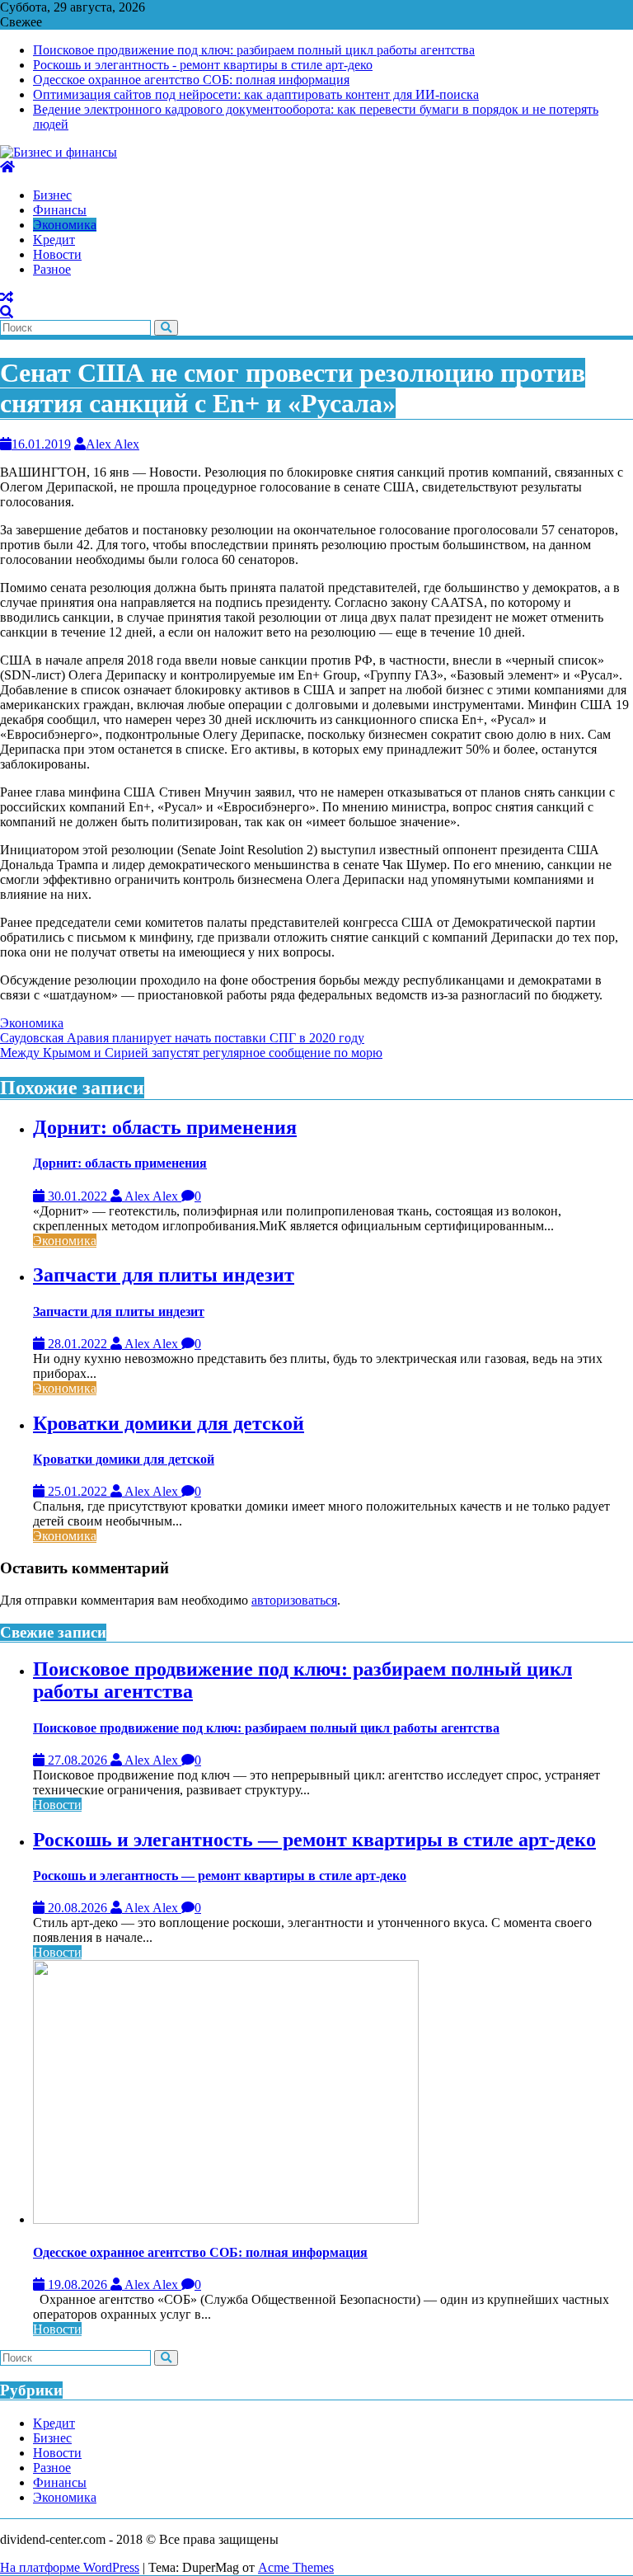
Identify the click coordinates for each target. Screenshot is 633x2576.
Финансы (60, 2482)
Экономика (32, 1023)
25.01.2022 (77, 1491)
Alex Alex (113, 444)
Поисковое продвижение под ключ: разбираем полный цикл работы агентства (254, 50)
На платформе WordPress (70, 2567)
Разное (52, 2468)
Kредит (54, 2423)
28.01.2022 (77, 1344)
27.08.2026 (77, 1760)
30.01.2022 (77, 1196)
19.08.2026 (77, 2285)
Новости (57, 1805)
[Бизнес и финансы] (7, 167)
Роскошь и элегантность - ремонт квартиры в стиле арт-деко (203, 65)
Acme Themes (296, 2567)
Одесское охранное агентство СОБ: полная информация (191, 80)
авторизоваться (294, 1600)
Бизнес (52, 2438)
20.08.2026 (77, 1908)
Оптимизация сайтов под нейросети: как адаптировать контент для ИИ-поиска (256, 94)
